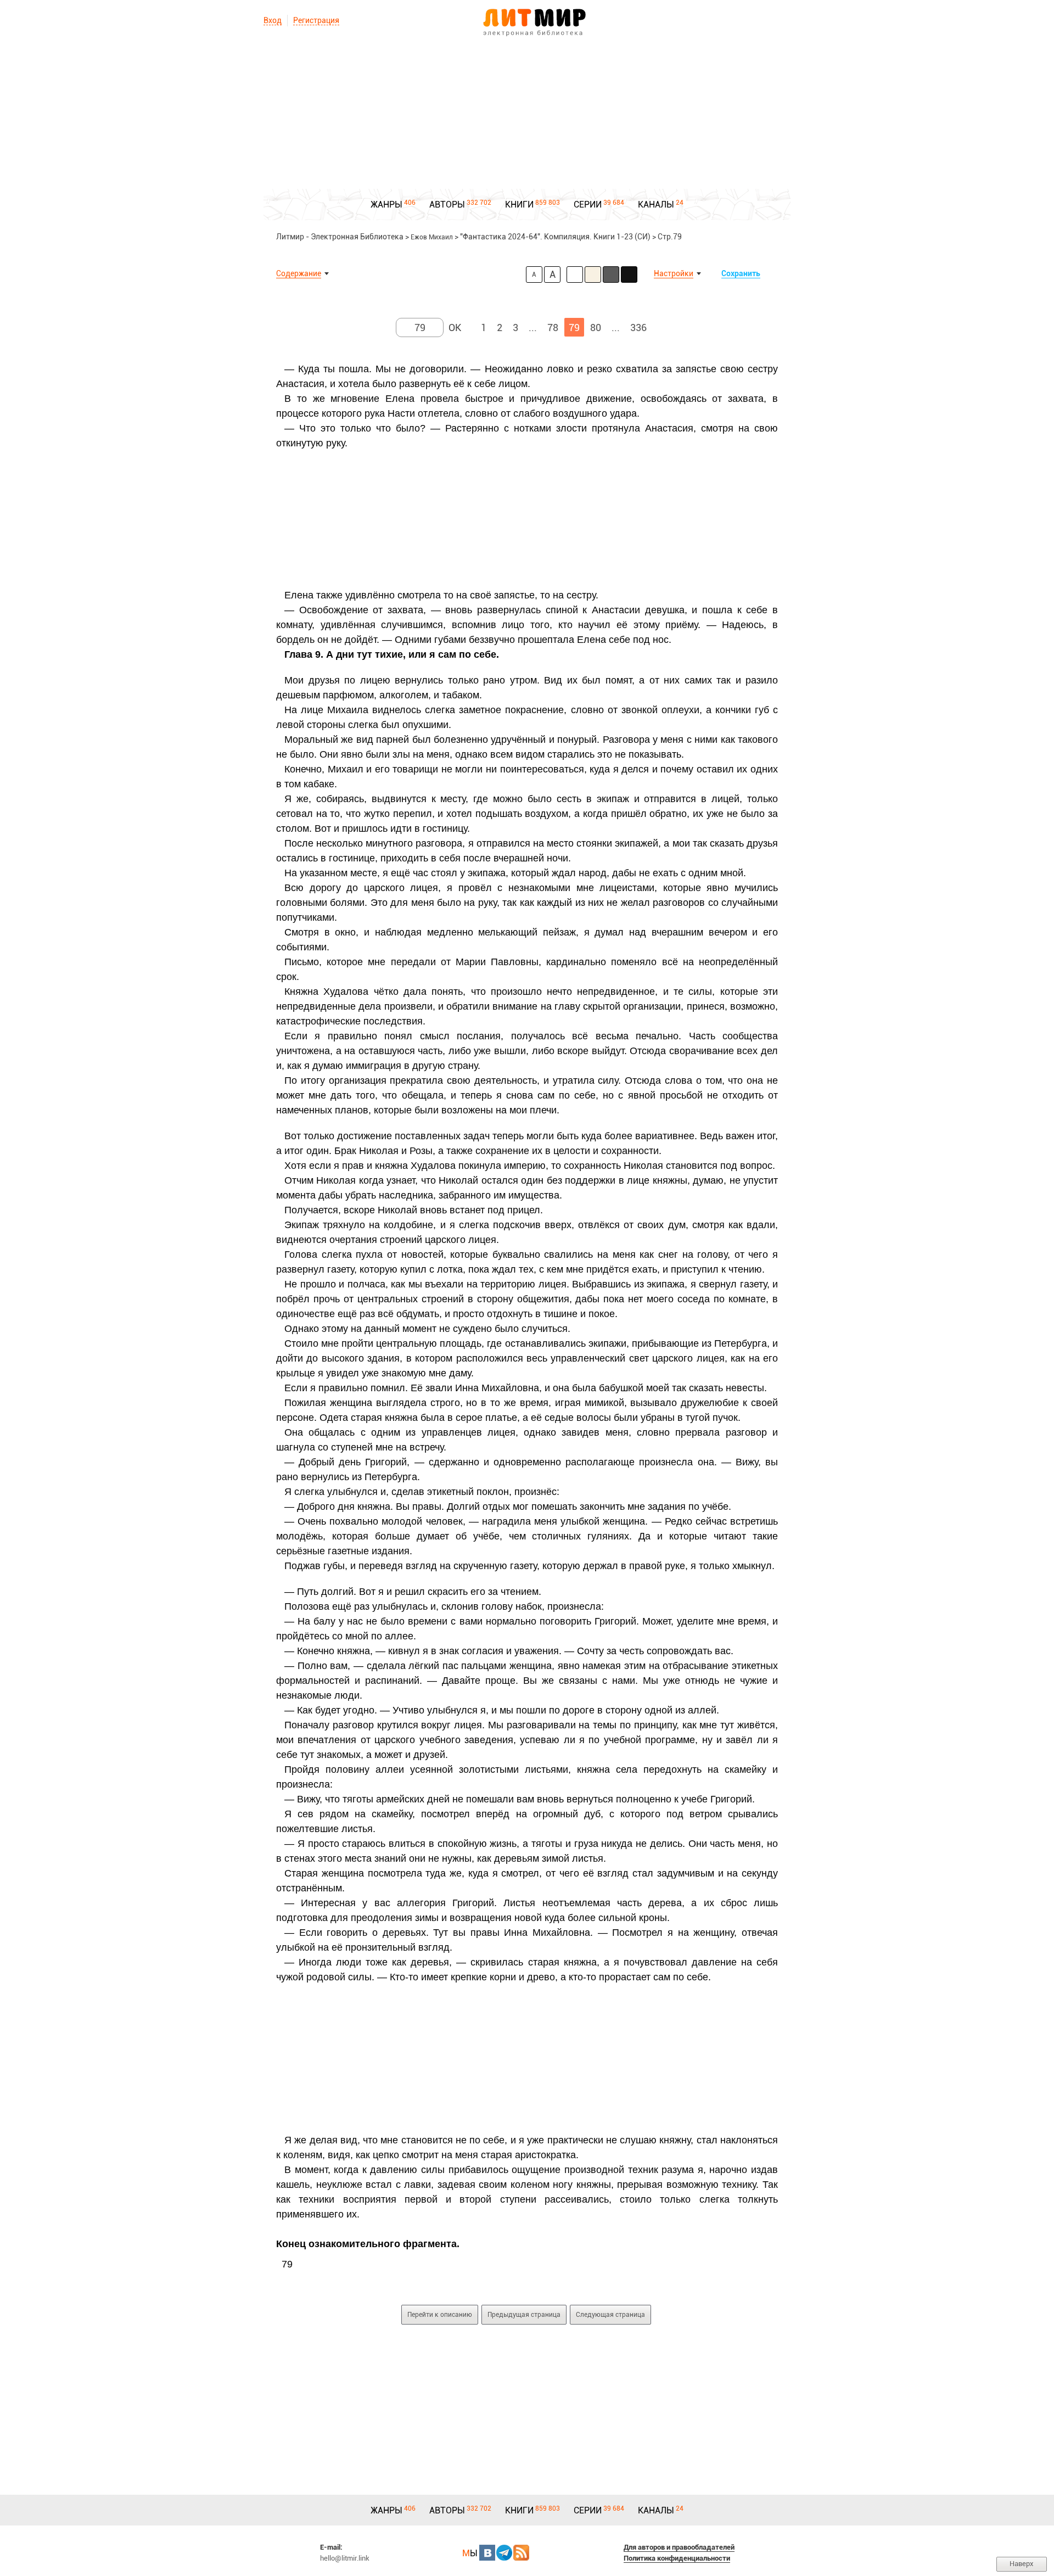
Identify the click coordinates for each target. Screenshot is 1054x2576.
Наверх (1022, 2564)
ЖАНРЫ (386, 205)
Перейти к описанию (440, 2315)
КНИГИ (519, 205)
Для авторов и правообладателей (679, 2547)
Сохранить (741, 273)
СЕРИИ (588, 205)
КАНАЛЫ (656, 205)
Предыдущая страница (524, 2315)
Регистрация (316, 20)
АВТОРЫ (447, 205)
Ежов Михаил (432, 237)
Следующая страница (610, 2315)
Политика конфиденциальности (677, 2558)
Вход (273, 20)
